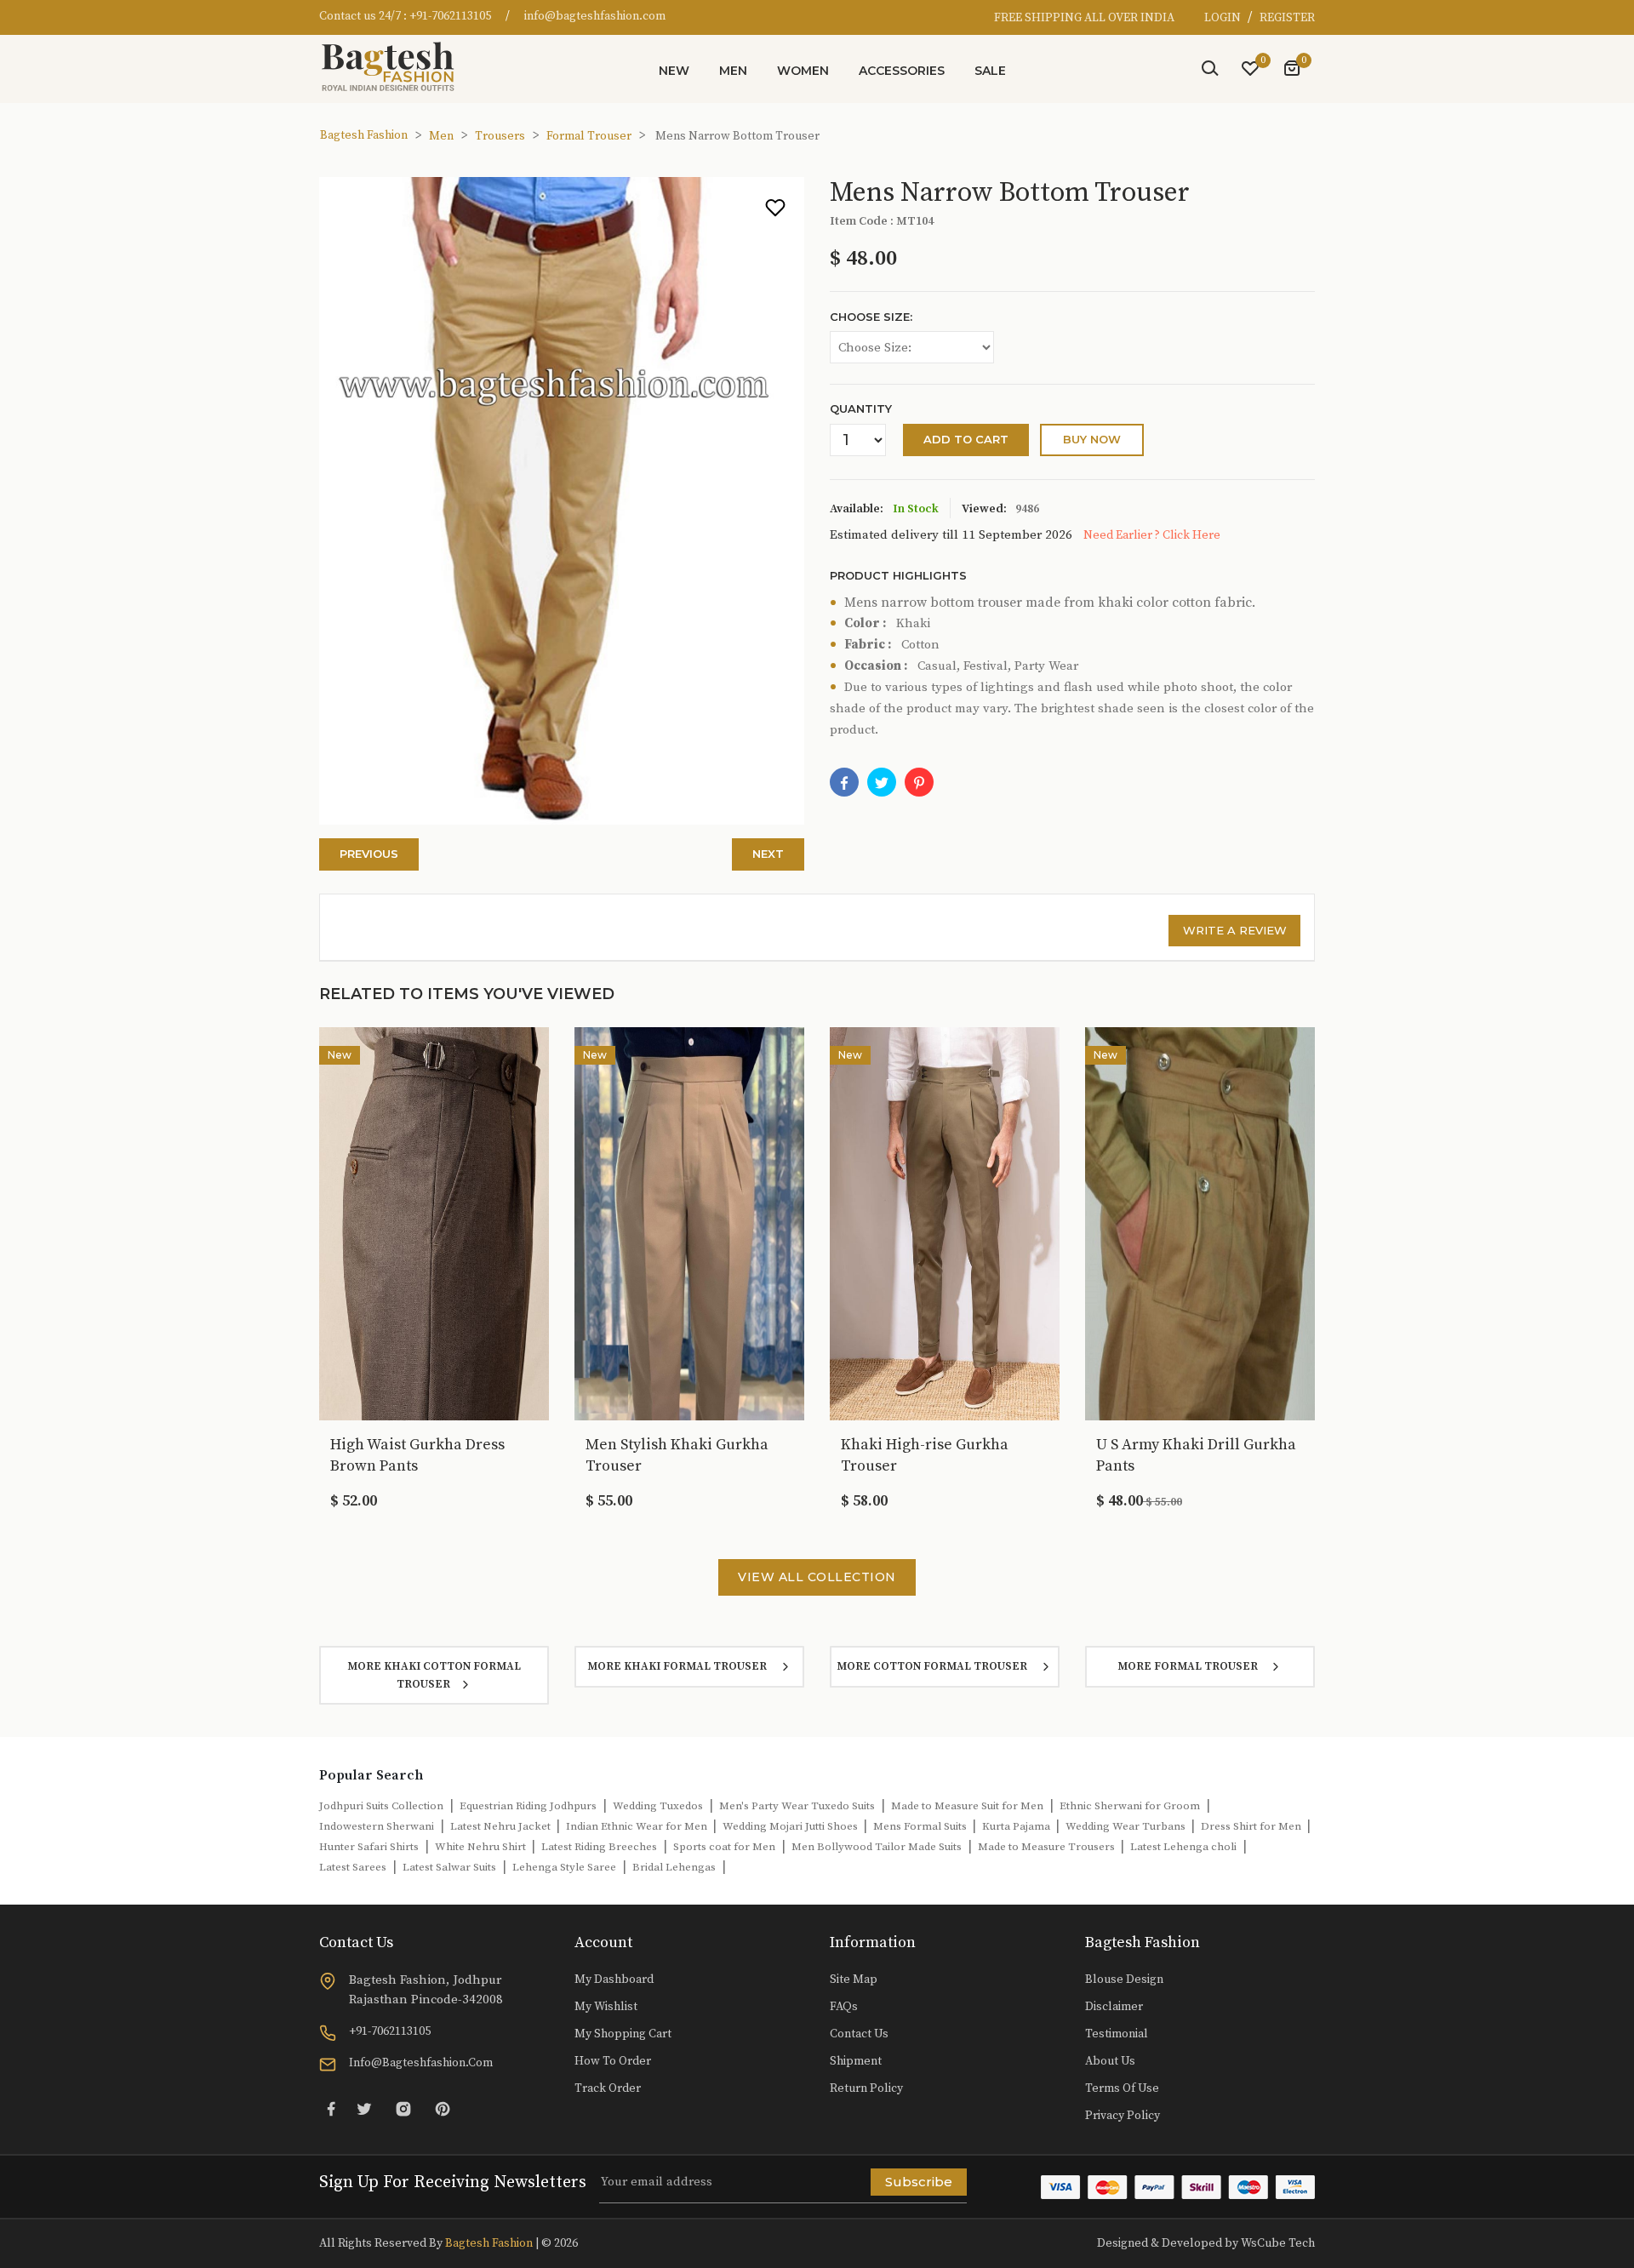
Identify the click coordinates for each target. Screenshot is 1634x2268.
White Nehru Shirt (482, 1847)
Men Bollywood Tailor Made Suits (877, 1847)
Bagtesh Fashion (364, 135)
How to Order (613, 2061)
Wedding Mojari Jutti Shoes (791, 1826)
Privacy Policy (1123, 2116)
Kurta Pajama (1017, 1826)
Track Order (608, 2088)
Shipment (856, 2061)
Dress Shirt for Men (1252, 1826)
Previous (369, 854)
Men (733, 71)
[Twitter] (364, 2108)
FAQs (844, 2007)
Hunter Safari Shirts (369, 1847)
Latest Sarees (353, 1867)
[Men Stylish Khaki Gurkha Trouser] (689, 1223)
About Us (1110, 2061)
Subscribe (919, 2182)
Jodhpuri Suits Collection (381, 1806)
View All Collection (817, 1577)
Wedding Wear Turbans (1127, 1826)
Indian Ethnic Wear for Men (638, 1826)
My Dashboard (614, 1980)
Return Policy (866, 2088)
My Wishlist (606, 2007)
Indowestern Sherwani (377, 1826)
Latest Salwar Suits (449, 1867)
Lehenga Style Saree (564, 1867)
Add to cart (966, 439)
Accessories (902, 71)
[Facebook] (844, 782)
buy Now (1092, 439)
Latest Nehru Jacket (502, 1826)
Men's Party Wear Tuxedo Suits (797, 1806)
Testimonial (1117, 2034)
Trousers (500, 136)
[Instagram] (403, 2108)
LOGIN (1224, 18)
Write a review (1235, 930)
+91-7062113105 (450, 16)
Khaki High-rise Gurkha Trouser (925, 1455)
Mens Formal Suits (921, 1826)
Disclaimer (1114, 2007)
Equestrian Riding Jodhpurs (528, 1806)
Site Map (854, 1980)
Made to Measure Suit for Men (967, 1806)
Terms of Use (1122, 2088)
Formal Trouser (589, 136)
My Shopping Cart (623, 2034)
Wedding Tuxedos (658, 1806)
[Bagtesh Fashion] (396, 66)
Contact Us (859, 2034)
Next (768, 854)
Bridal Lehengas (674, 1867)
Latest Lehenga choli (1183, 1847)
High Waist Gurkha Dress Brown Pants (417, 1455)
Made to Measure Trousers (1048, 1847)
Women (803, 71)
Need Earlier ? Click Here (1152, 535)
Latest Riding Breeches (599, 1847)
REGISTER (1287, 18)
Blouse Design (1124, 1980)
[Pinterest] (443, 2108)
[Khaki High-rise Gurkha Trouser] (945, 1223)
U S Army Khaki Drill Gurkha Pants (1196, 1455)
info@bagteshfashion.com (595, 16)
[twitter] (882, 782)
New (674, 71)
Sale (990, 71)
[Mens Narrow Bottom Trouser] (919, 782)
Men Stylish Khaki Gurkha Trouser (677, 1455)
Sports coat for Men (724, 1847)
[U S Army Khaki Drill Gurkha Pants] (1200, 1223)
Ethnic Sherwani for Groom (1130, 1806)
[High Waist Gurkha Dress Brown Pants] (434, 1223)
